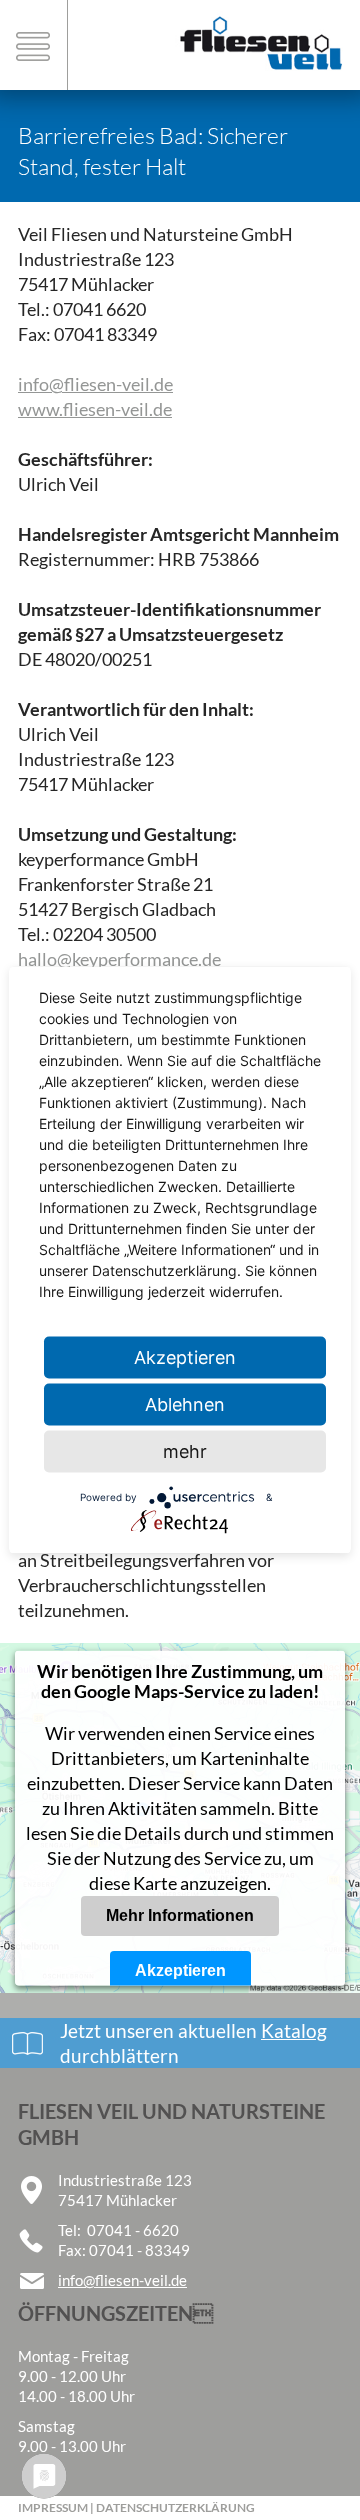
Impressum (53, 2507)
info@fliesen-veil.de (95, 384)
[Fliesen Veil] (260, 80)
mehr (185, 1451)
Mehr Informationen (180, 1915)
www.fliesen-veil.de (95, 409)
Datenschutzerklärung (175, 2507)
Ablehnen (185, 1404)
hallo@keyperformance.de (119, 959)
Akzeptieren (180, 1970)
